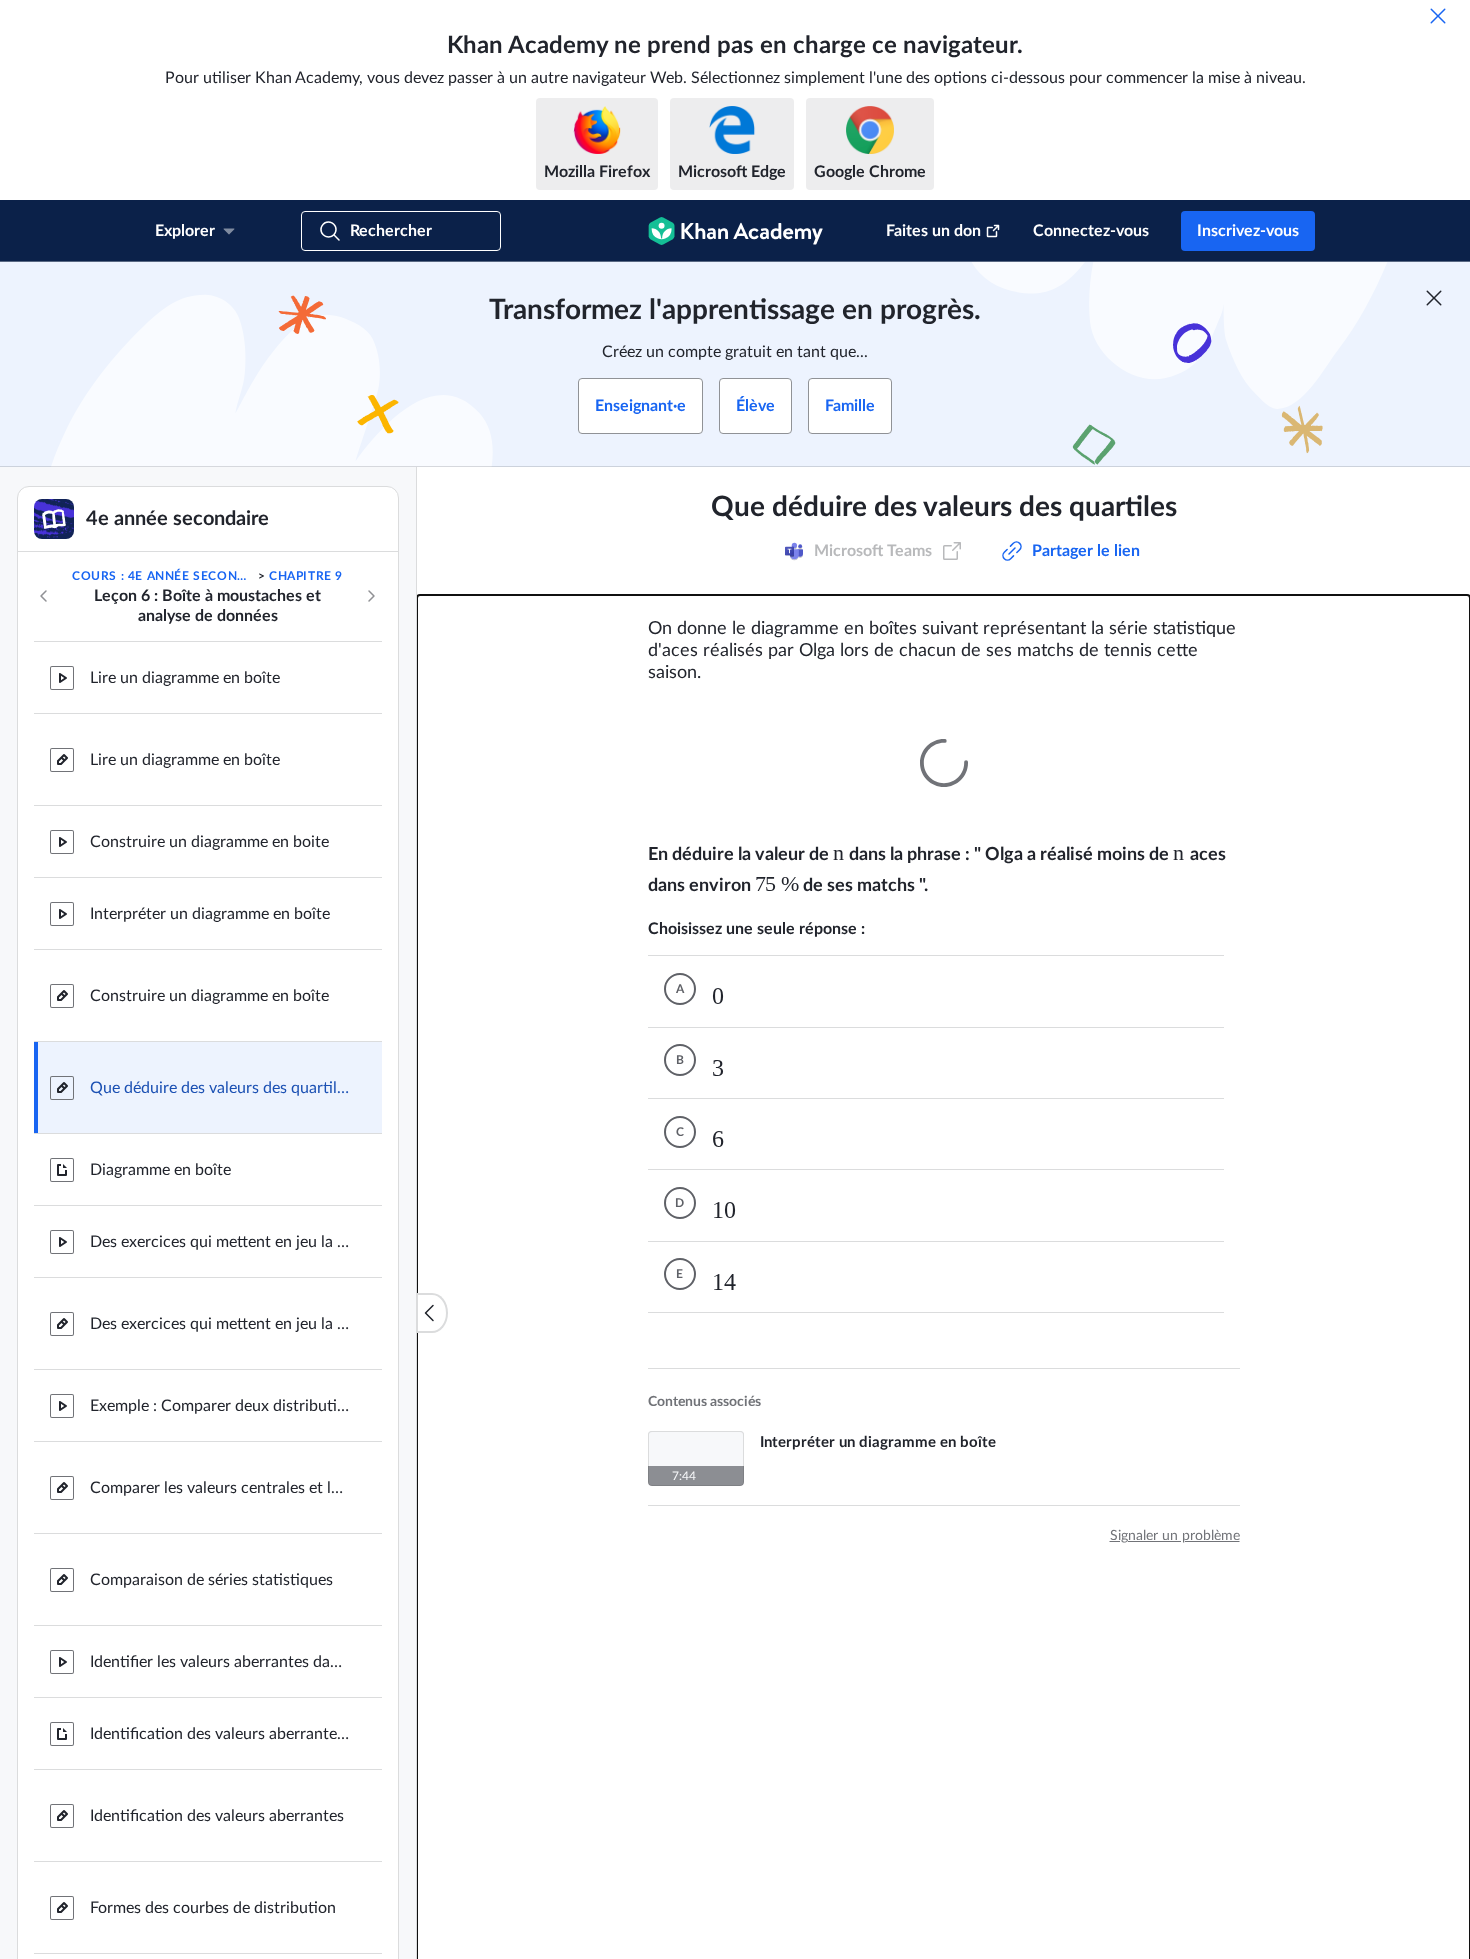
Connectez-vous (1091, 231)
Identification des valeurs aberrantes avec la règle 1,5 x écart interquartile (220, 1734)
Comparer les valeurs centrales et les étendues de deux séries (220, 1488)
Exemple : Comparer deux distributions (220, 1406)
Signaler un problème (1175, 1500)
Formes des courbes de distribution (213, 1908)
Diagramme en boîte (160, 1170)
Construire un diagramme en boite (209, 842)
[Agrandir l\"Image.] (944, 763)
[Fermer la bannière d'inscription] (1434, 298)
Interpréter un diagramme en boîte (210, 914)
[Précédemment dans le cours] (44, 596)
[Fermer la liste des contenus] (432, 1313)
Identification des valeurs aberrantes (217, 1816)
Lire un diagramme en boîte (185, 678)
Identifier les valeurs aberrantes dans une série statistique (220, 1662)
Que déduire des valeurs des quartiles (220, 1088)
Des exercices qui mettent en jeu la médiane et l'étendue (220, 1242)
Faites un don (933, 231)
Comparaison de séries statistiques (211, 1580)
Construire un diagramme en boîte (209, 996)
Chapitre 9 (306, 576)
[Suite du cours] (371, 596)
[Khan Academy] (735, 231)
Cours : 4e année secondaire (163, 576)
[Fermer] (1438, 16)
